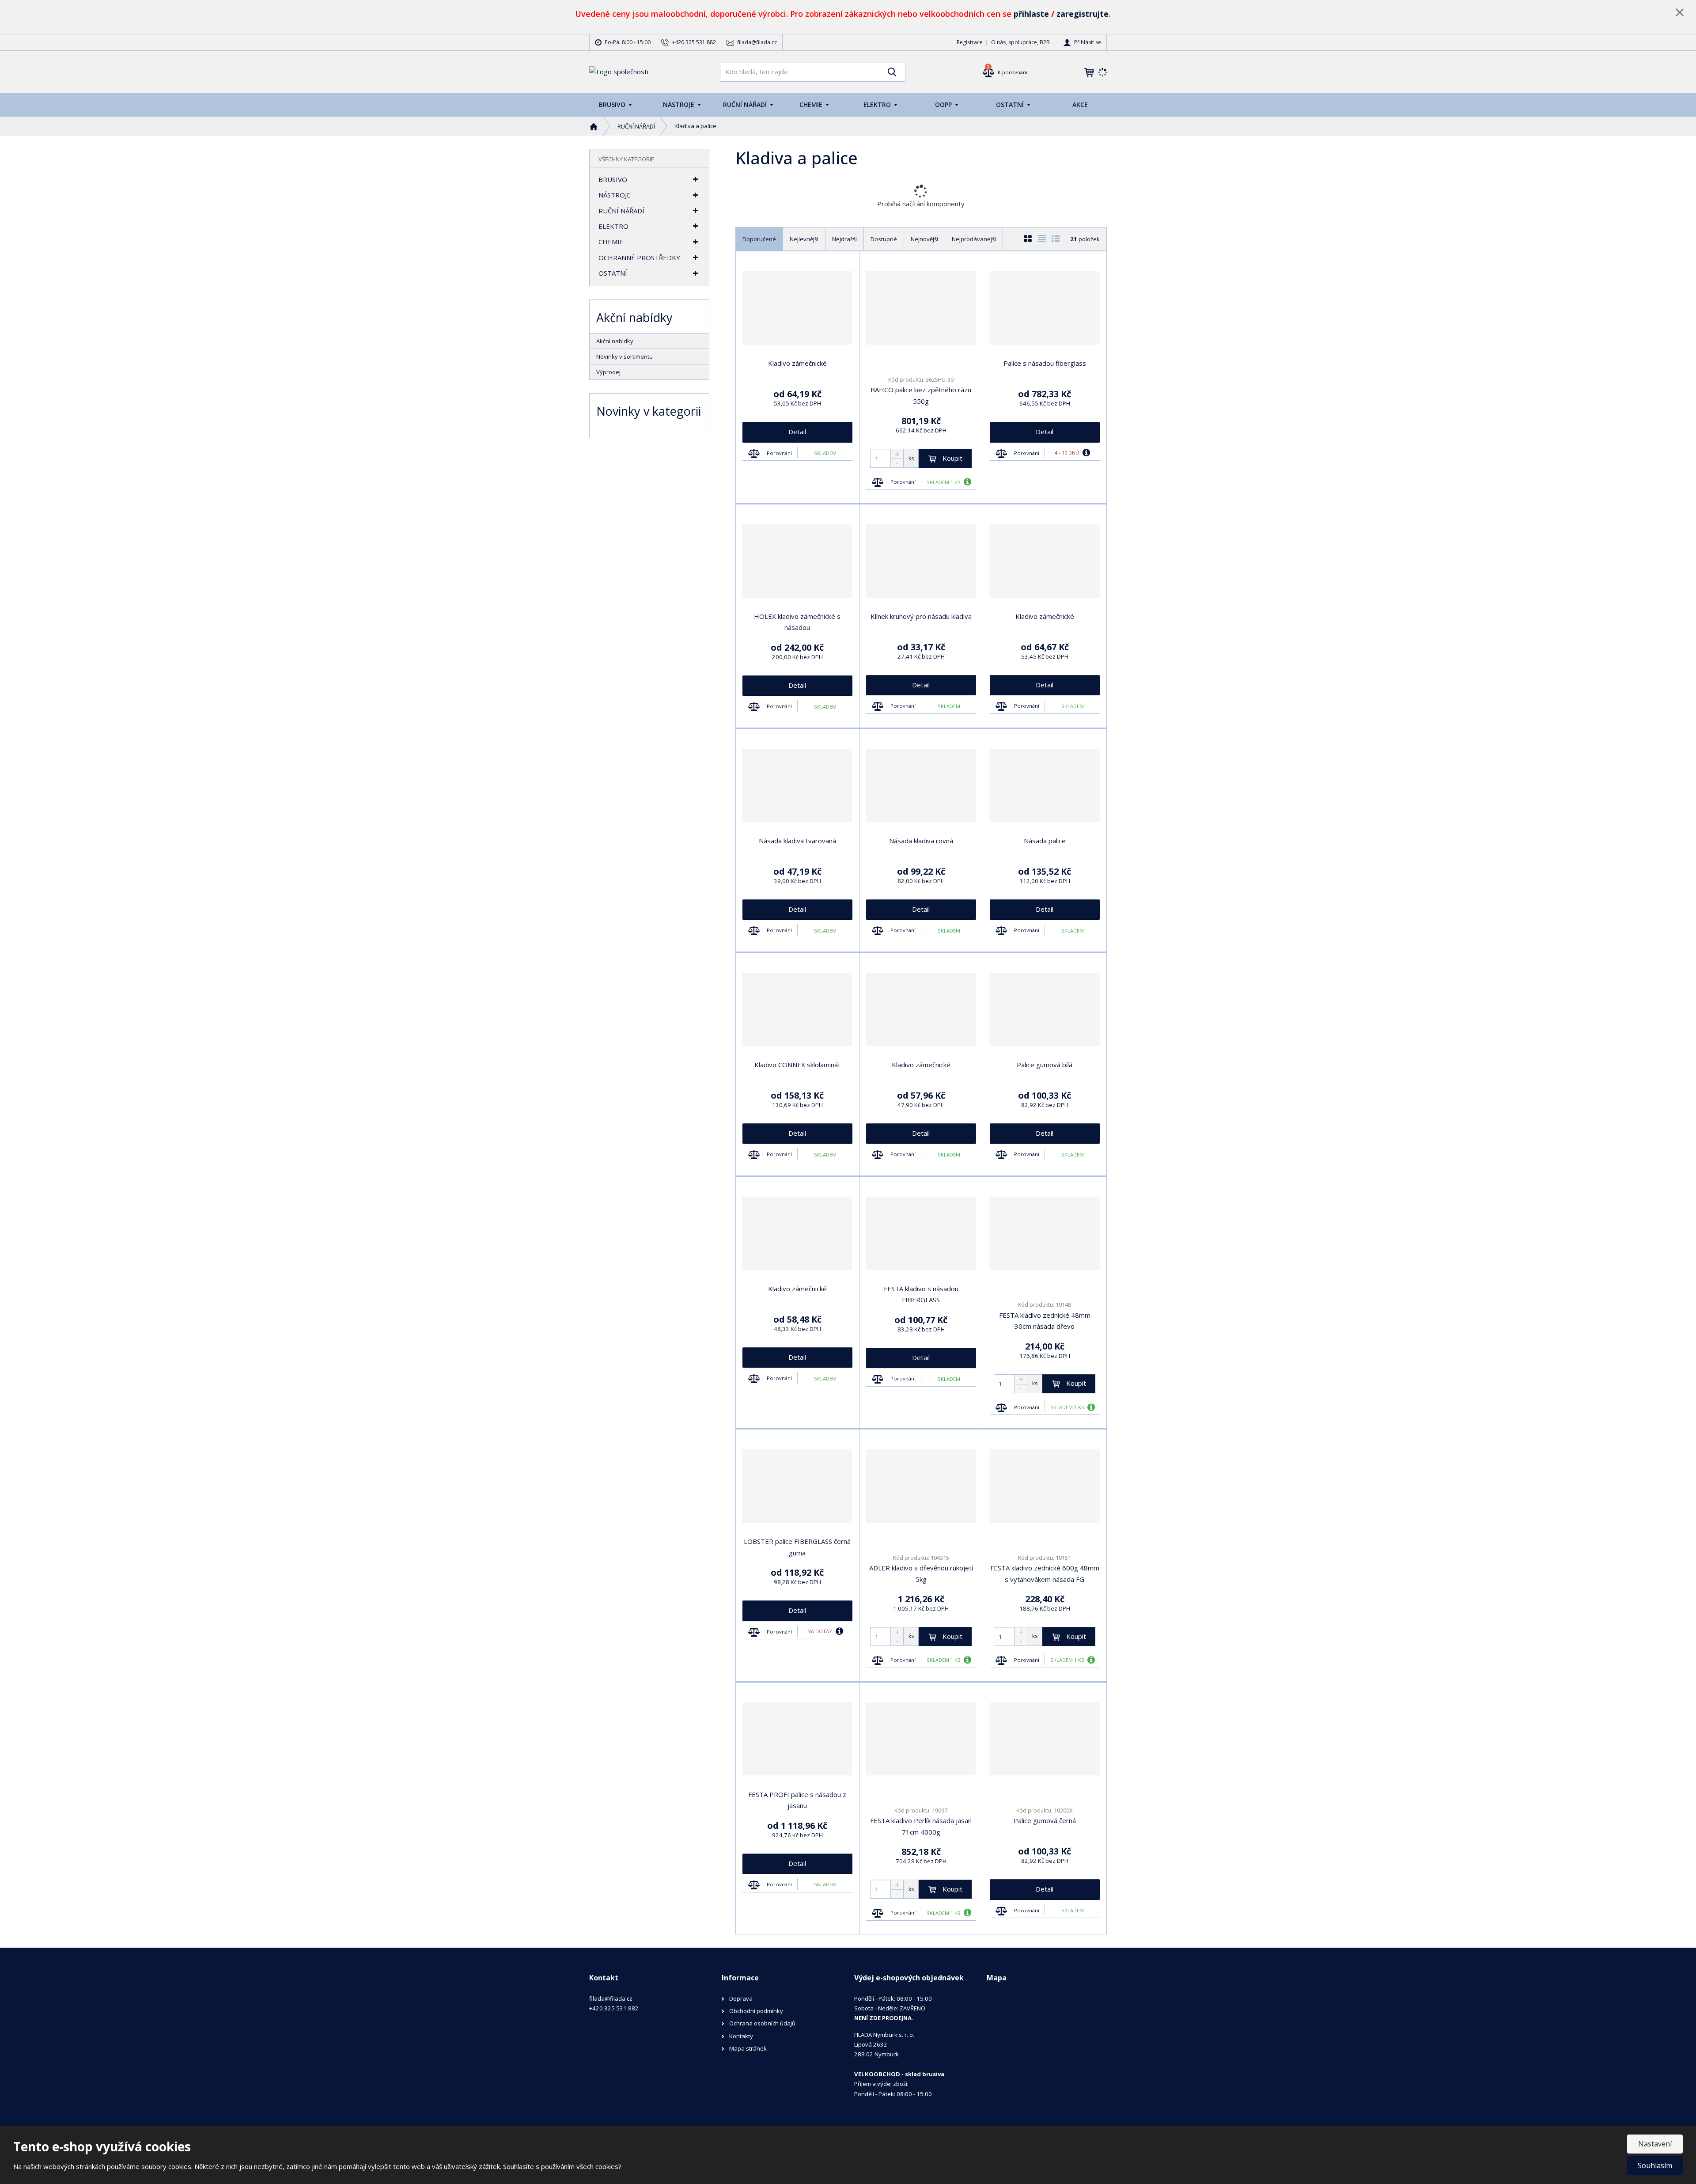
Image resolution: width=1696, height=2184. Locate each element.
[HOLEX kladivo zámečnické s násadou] (797, 561)
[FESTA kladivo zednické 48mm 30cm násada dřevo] (1045, 1233)
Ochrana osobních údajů (762, 2023)
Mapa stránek (748, 2048)
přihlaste (1031, 14)
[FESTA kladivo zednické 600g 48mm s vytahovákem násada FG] (1045, 1486)
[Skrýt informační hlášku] (1680, 12)
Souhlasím (1655, 2165)
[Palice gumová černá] (1045, 1739)
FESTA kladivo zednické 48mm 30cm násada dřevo (1045, 1321)
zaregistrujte (1083, 14)
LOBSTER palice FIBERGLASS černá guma (797, 1547)
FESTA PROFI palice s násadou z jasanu (797, 1800)
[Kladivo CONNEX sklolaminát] (797, 1009)
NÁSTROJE (680, 104)
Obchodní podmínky (756, 2011)
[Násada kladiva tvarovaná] (797, 785)
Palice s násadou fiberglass (1045, 363)
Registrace (970, 42)
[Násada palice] (1045, 785)
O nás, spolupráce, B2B (1020, 42)
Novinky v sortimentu (625, 356)
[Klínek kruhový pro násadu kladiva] (921, 561)
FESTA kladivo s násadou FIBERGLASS (921, 1294)
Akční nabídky (615, 341)
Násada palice (1045, 841)
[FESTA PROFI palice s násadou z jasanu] (797, 1739)
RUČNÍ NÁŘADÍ (746, 104)
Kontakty (741, 2036)
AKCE (1080, 104)
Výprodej (608, 372)
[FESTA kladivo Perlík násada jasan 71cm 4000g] (921, 1739)
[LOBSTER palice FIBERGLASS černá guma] (797, 1486)
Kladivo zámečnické (797, 363)
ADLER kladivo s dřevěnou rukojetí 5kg (921, 1574)
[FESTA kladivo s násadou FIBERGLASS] (921, 1233)
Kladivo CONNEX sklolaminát (797, 1065)
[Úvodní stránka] (619, 71)
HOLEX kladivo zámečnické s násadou (797, 622)
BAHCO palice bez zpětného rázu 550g (921, 395)
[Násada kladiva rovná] (921, 785)
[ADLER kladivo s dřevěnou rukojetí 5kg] (921, 1486)
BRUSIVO (613, 104)
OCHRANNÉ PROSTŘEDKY (639, 258)
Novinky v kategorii (649, 411)
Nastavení (1655, 2144)
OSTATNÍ (1011, 104)
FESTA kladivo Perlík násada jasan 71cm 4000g (921, 1826)
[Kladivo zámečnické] (797, 308)
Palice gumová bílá (1045, 1065)
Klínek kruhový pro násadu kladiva (921, 616)
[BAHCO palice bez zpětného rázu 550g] (921, 308)
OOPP (944, 104)
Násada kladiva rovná (921, 841)
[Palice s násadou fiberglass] (1045, 308)
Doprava (741, 1998)
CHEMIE (812, 104)
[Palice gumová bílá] (1045, 1009)
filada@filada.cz (611, 1998)
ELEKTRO (878, 104)
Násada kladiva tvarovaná (797, 841)
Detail (797, 432)
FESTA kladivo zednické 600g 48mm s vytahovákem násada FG (1045, 1574)
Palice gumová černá (1045, 1820)
